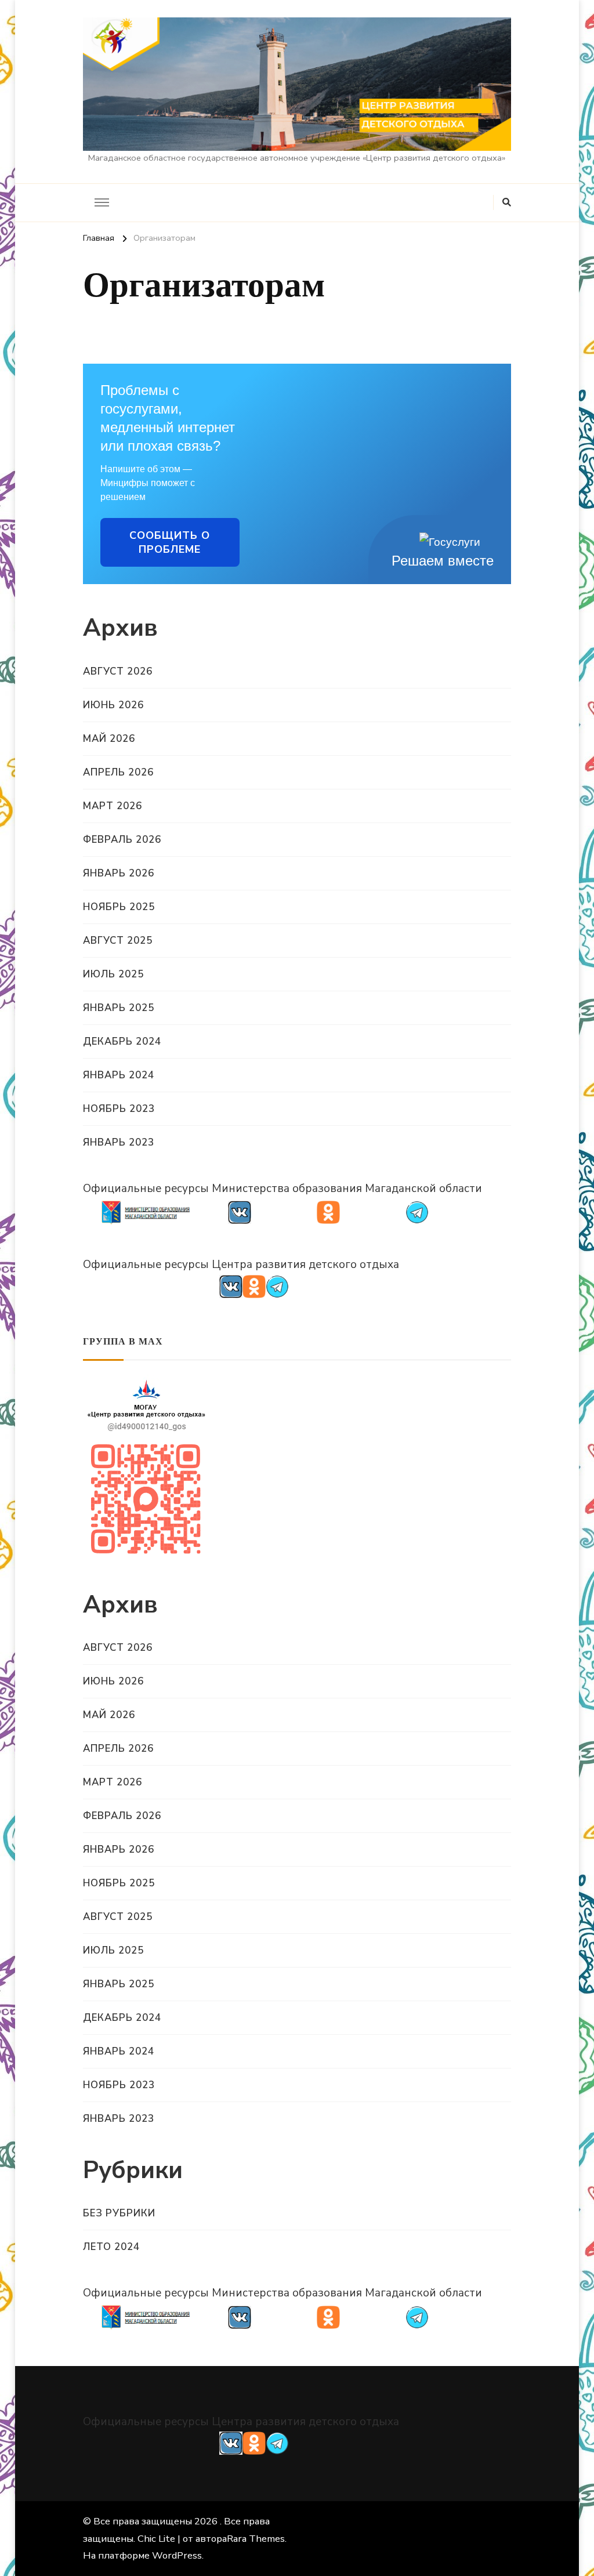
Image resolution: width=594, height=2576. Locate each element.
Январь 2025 (119, 1008)
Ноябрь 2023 (119, 1109)
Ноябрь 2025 (119, 907)
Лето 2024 (111, 2247)
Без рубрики (119, 2213)
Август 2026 (118, 671)
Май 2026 (109, 739)
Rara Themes (256, 2539)
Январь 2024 (119, 1075)
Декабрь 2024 (122, 1041)
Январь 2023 (119, 1142)
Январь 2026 (119, 873)
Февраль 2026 (122, 840)
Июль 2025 (113, 974)
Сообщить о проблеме (170, 542)
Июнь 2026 (113, 705)
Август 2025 (118, 941)
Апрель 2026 (118, 772)
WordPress (177, 2555)
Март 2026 (113, 806)
